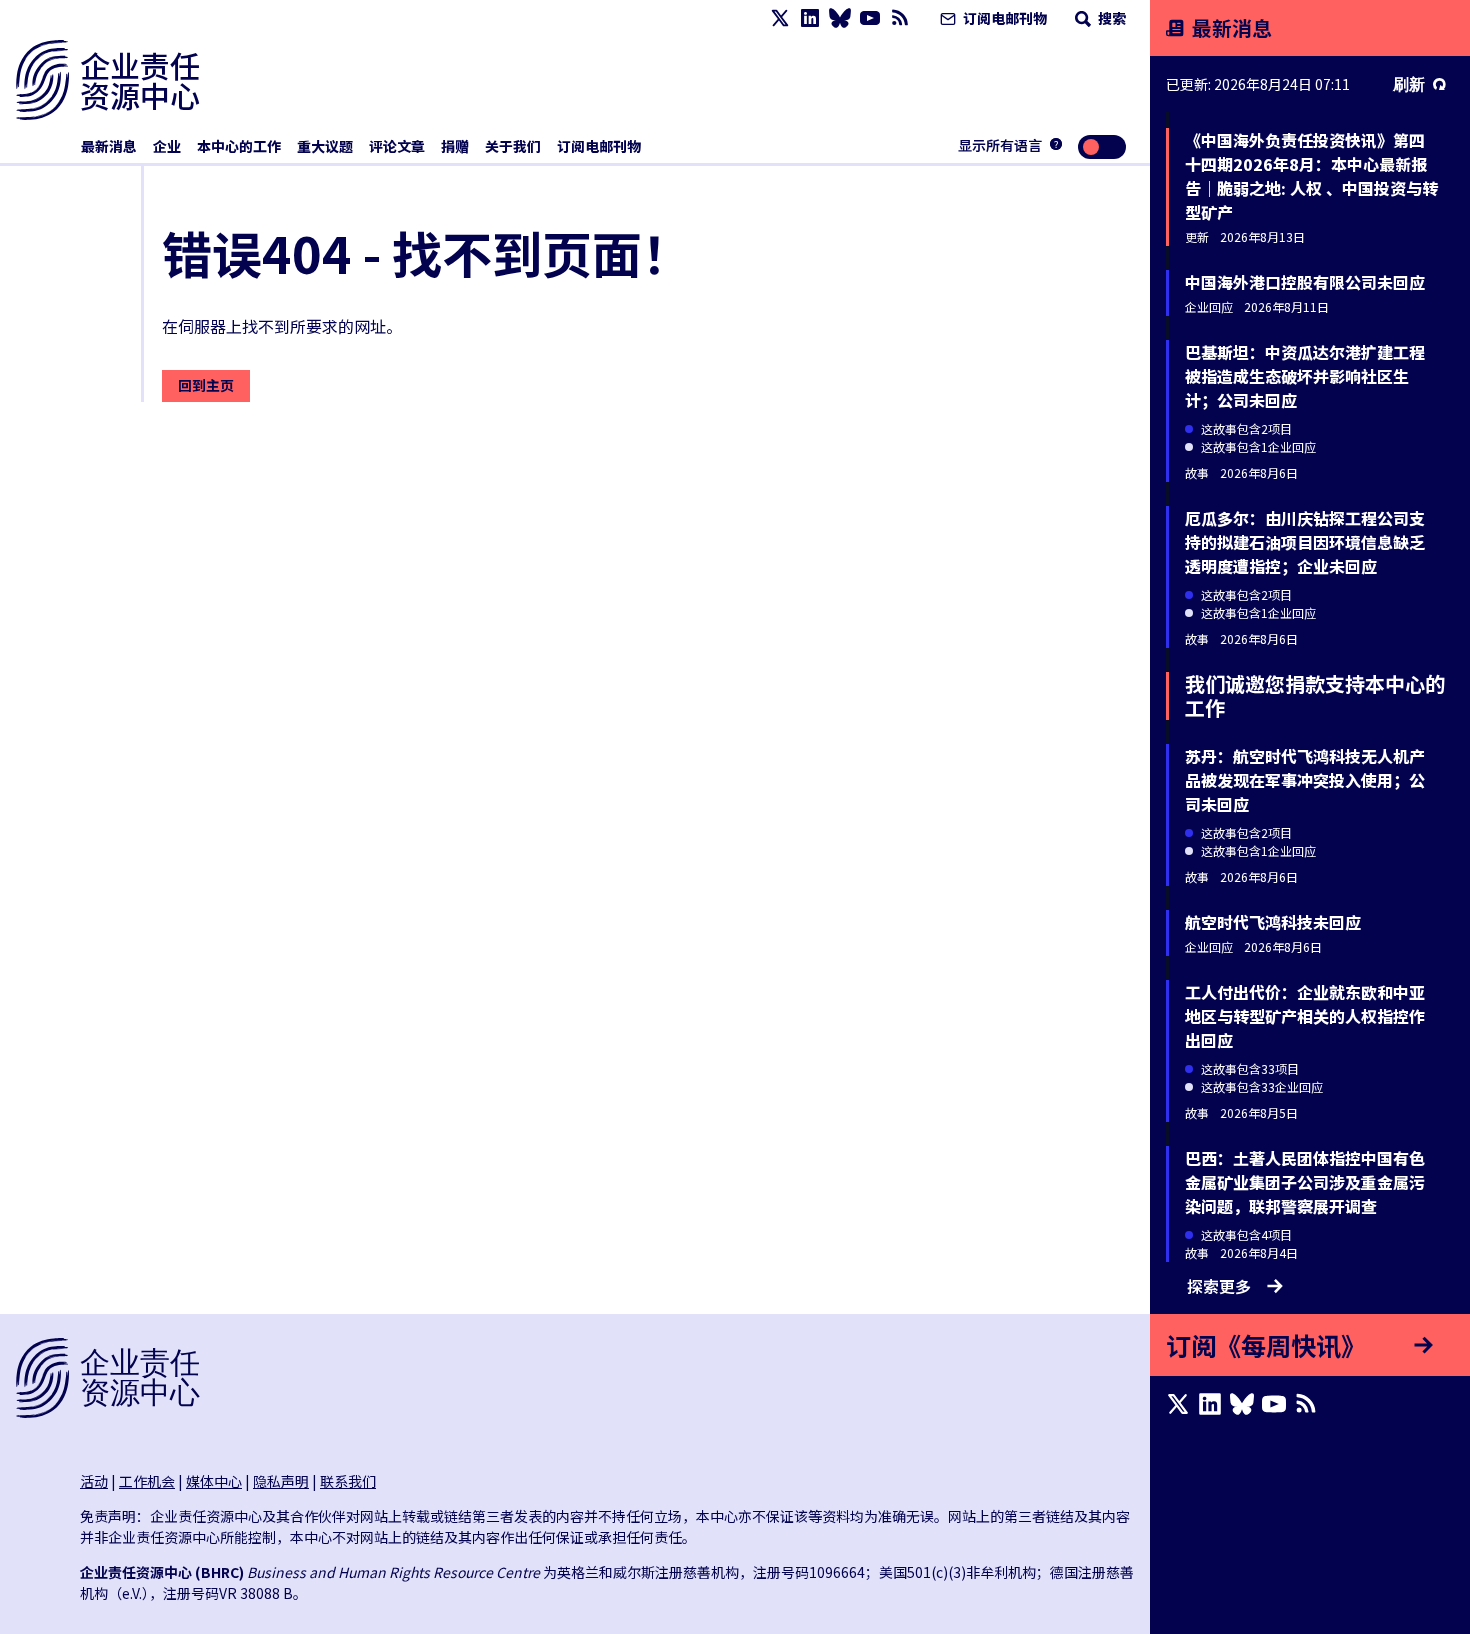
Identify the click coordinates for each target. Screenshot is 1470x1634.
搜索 (1110, 18)
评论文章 (397, 146)
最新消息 (109, 146)
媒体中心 (214, 1481)
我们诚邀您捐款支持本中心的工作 (1315, 695)
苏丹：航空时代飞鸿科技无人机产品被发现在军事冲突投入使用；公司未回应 (1305, 780)
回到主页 (206, 385)
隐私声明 (281, 1481)
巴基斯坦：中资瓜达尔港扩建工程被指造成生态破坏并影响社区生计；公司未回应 (1305, 376)
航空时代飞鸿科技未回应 (1273, 922)
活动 (94, 1481)
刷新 (1409, 84)
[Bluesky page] (840, 18)
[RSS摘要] (900, 18)
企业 (167, 146)
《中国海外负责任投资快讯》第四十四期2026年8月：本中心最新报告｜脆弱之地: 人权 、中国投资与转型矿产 (1311, 176)
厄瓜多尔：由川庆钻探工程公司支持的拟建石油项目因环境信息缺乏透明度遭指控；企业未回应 (1305, 542)
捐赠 (455, 146)
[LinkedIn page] (810, 18)
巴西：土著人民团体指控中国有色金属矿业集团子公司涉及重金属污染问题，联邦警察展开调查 (1305, 1182)
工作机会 (147, 1481)
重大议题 (325, 146)
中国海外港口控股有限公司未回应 (1305, 282)
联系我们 (348, 1481)
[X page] (780, 18)
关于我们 (513, 146)
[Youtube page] (870, 18)
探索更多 (1219, 1286)
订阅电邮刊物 (1003, 18)
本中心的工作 (239, 146)
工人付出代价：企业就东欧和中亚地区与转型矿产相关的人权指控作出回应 (1305, 1016)
